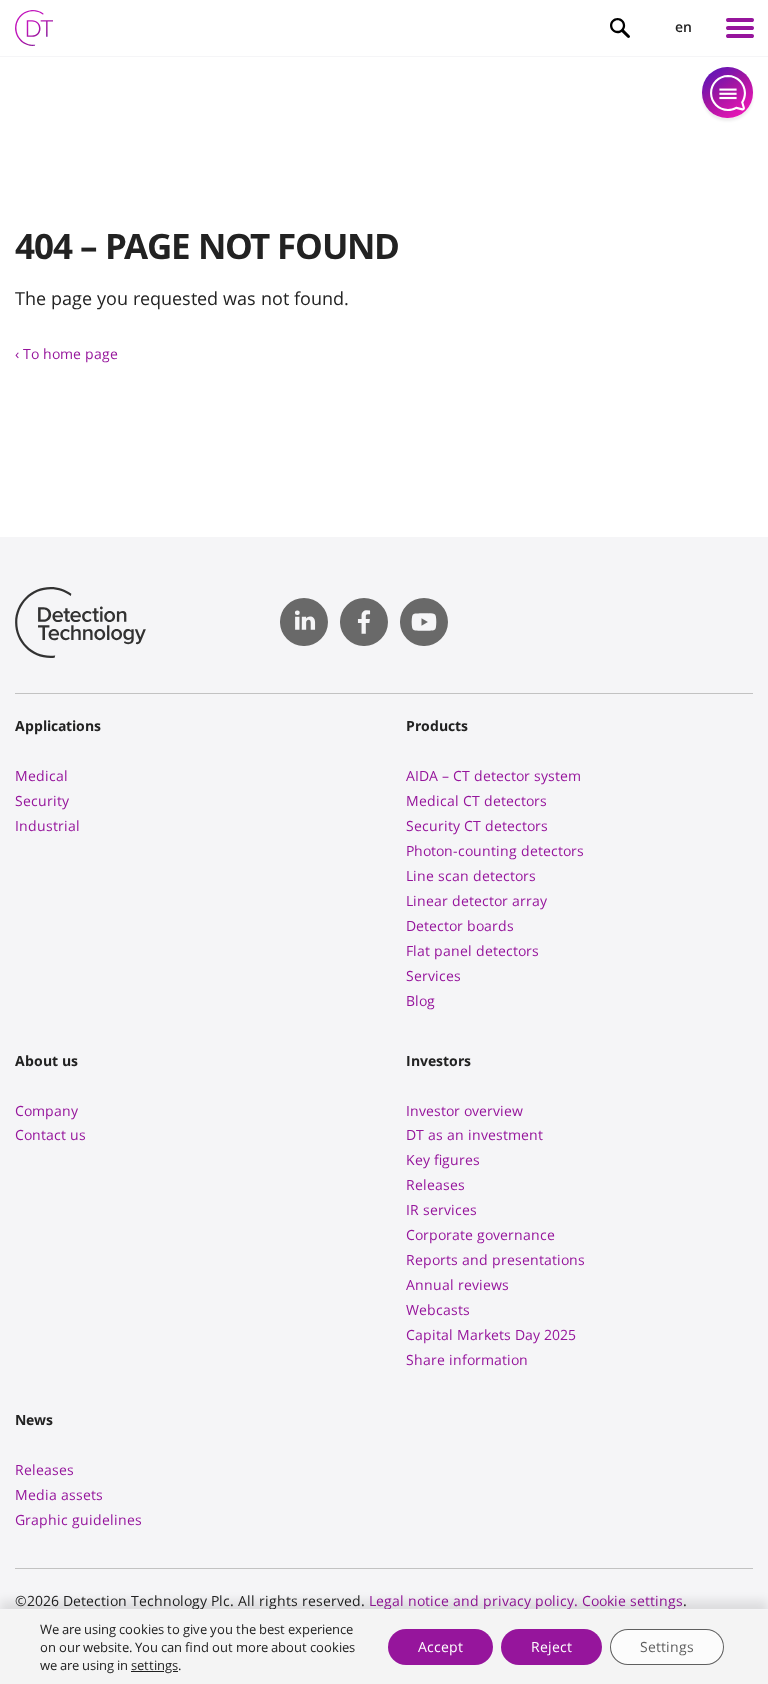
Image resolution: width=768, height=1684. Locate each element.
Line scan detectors (471, 875)
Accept (440, 1646)
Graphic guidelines (78, 1519)
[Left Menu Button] (740, 28)
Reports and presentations (495, 1259)
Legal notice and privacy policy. (473, 1600)
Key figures (443, 1159)
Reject (551, 1646)
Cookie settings (632, 1600)
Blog (420, 1000)
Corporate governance (480, 1234)
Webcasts (438, 1309)
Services (433, 975)
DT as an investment (474, 1134)
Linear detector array (476, 900)
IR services (441, 1209)
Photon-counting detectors (495, 850)
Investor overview (464, 1110)
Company (46, 1110)
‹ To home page (66, 353)
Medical (41, 775)
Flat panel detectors (472, 950)
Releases (435, 1184)
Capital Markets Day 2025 (491, 1334)
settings (154, 1665)
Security (42, 800)
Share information (467, 1359)
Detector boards (460, 925)
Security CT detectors (477, 825)
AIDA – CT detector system (493, 775)
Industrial (47, 825)
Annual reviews (457, 1284)
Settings (667, 1646)
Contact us (50, 1134)
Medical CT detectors (476, 800)
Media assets (59, 1494)
